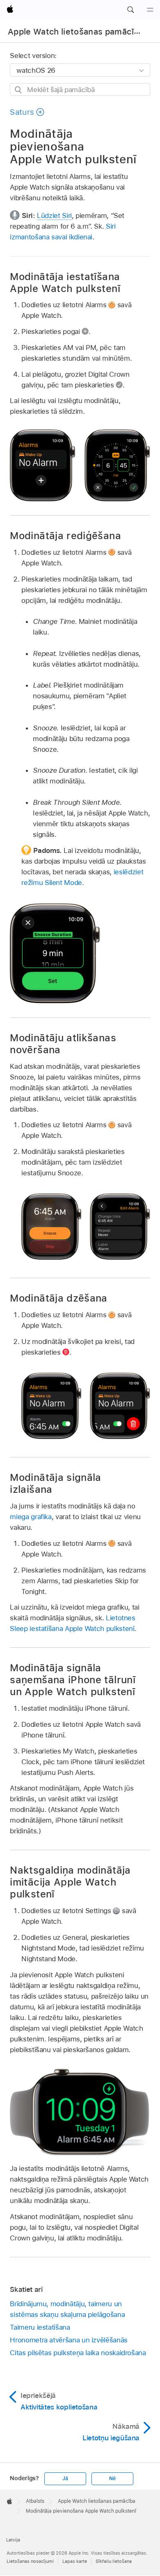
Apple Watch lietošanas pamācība (76, 32)
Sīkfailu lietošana (114, 2561)
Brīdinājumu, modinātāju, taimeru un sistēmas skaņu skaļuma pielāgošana (67, 2309)
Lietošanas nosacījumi (30, 2561)
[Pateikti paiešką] (19, 90)
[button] (130, 10)
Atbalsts (35, 2501)
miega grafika (31, 1517)
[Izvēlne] (150, 10)
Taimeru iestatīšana (40, 2327)
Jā (65, 2479)
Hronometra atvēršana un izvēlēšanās (69, 2340)
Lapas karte (75, 2561)
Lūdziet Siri (54, 215)
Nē (112, 2479)
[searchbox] (80, 89)
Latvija (13, 2540)
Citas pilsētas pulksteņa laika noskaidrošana (78, 2353)
